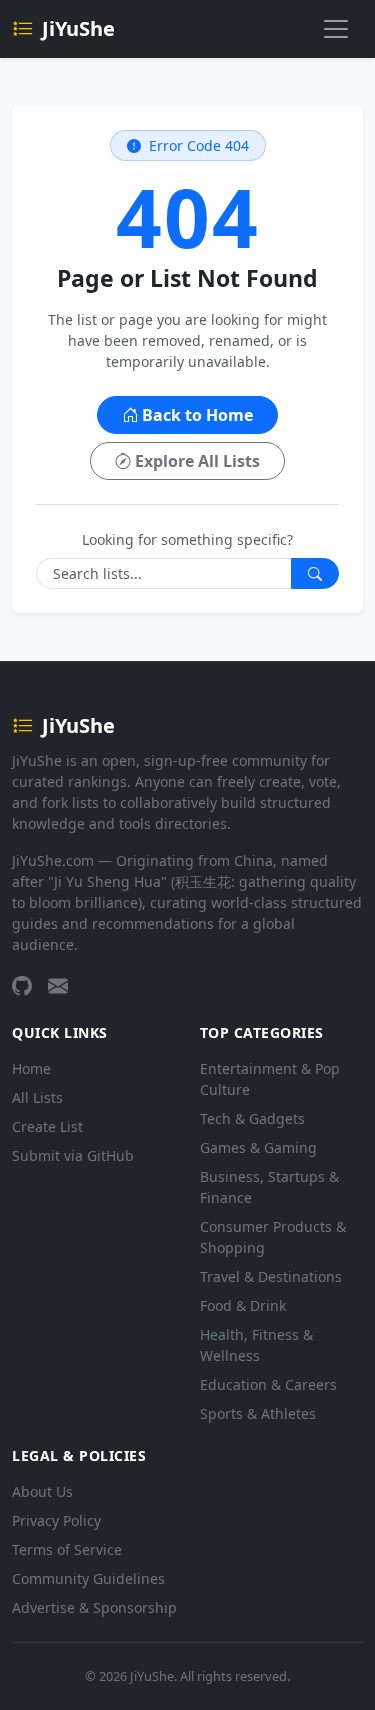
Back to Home (197, 415)
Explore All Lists (197, 461)
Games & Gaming (258, 1147)
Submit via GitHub (73, 1155)
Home (31, 1068)
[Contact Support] (58, 986)
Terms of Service (67, 1549)
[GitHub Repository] (22, 986)
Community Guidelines (88, 1578)
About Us (42, 1491)
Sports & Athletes (258, 1413)
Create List (47, 1126)
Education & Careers (268, 1384)
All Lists (37, 1097)
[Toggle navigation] (336, 29)
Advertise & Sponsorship (94, 1607)
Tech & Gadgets (252, 1118)
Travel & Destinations (271, 1276)
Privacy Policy (56, 1520)
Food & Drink (243, 1305)
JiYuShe (78, 28)
